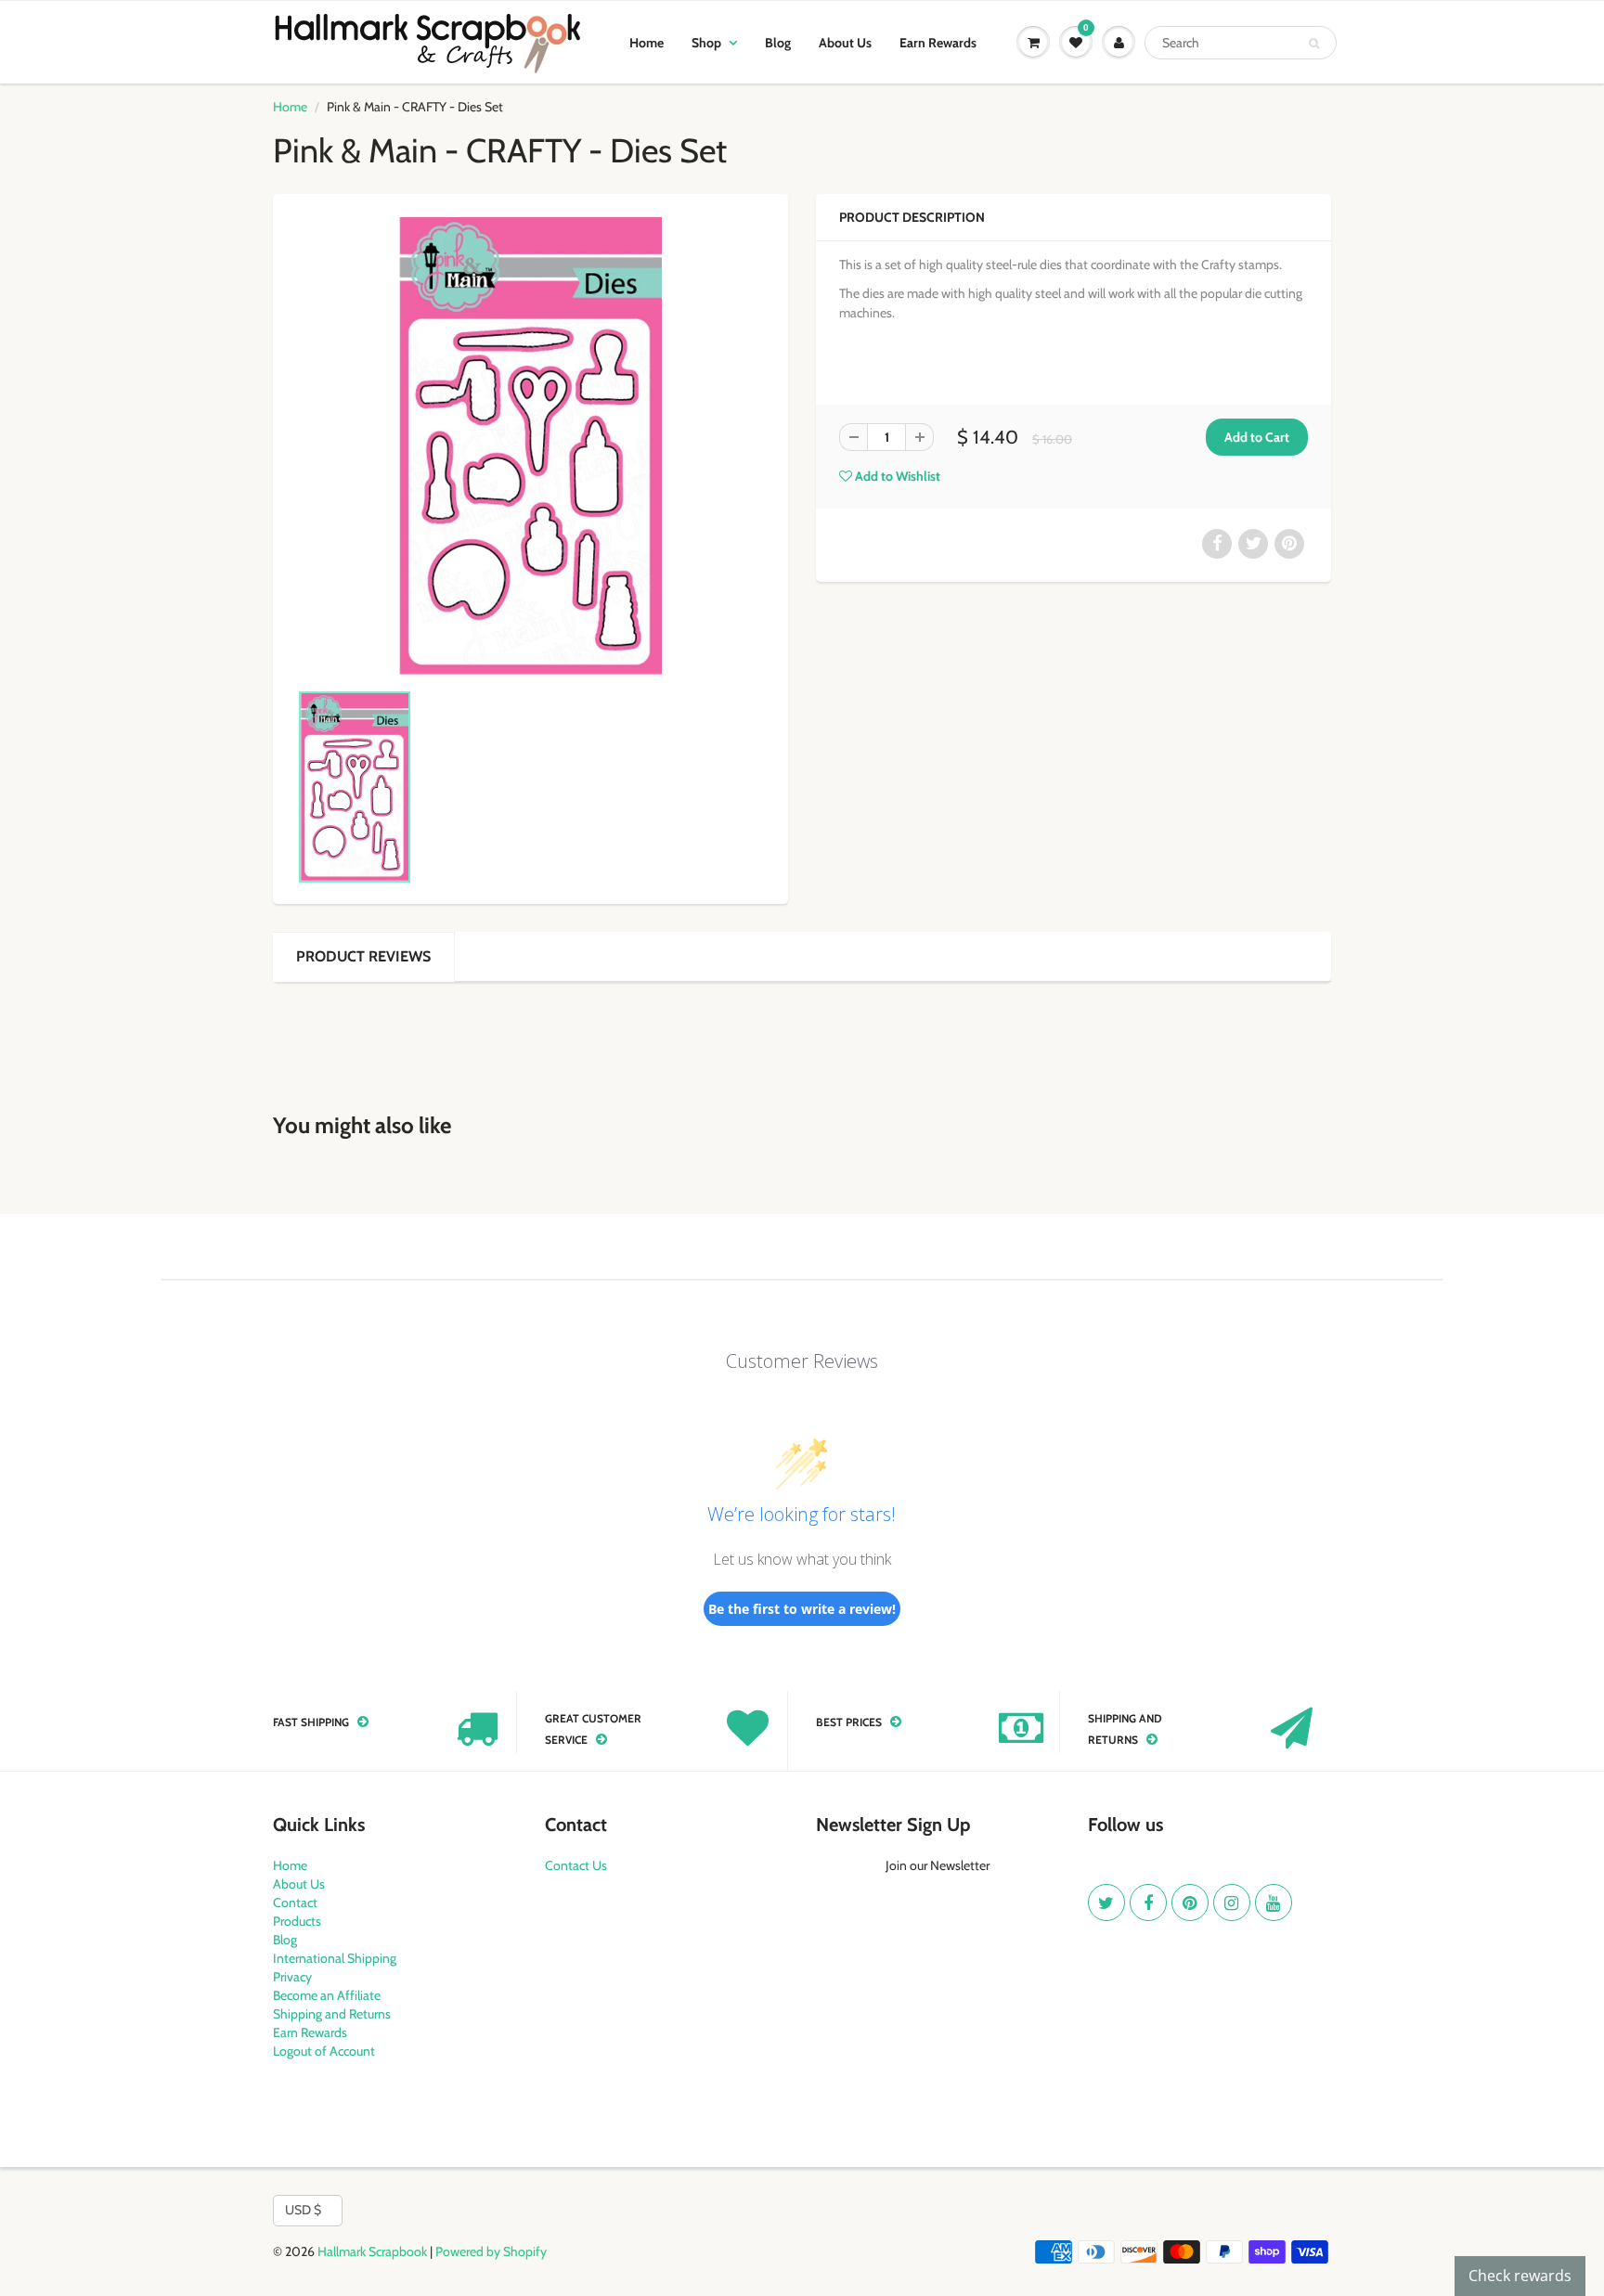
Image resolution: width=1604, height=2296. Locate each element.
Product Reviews (363, 956)
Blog (778, 43)
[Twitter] (1106, 1903)
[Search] (1314, 44)
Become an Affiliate (327, 1995)
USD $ (303, 2210)
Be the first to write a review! (802, 1609)
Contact (295, 1903)
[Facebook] (1148, 1903)
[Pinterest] (1190, 1903)
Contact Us (576, 1865)
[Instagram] (1232, 1903)
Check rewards (1520, 2276)
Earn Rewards (938, 43)
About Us (845, 43)
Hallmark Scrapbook (372, 2251)
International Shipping (335, 1958)
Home (647, 43)
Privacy (292, 1977)
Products (297, 1921)
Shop (706, 43)
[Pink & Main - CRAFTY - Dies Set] (530, 446)
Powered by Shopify (491, 2251)
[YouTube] (1274, 1903)
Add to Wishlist (896, 476)
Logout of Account (324, 2051)
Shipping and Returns (332, 2014)
